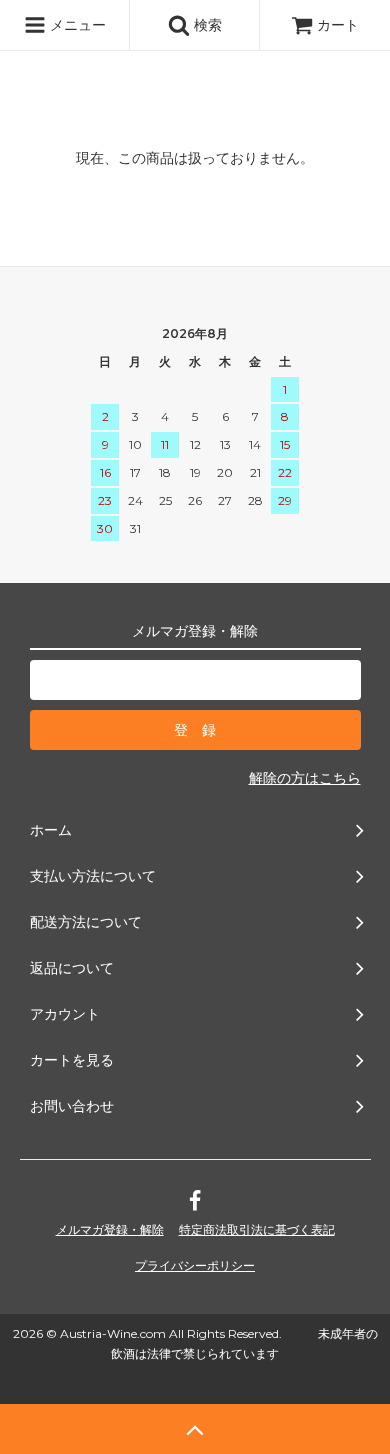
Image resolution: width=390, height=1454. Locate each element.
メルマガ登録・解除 (110, 1229)
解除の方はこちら (305, 777)
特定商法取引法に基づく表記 (257, 1229)
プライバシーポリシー (195, 1265)
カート (338, 24)
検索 (206, 24)
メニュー (76, 24)
